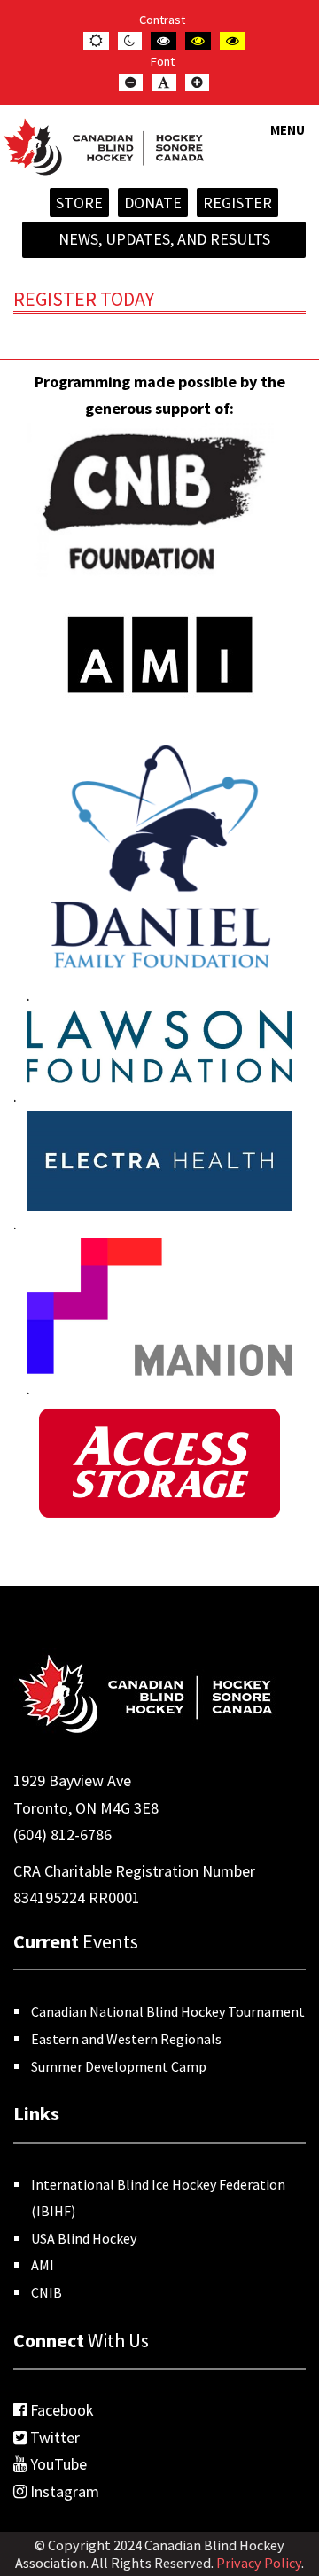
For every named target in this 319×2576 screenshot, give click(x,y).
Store (79, 203)
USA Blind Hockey (84, 2238)
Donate (153, 203)
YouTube (57, 2464)
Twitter (53, 2437)
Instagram (63, 2491)
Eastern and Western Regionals (126, 2039)
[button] (288, 141)
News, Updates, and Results (164, 239)
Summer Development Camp (119, 2066)
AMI (43, 2265)
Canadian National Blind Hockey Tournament (168, 2011)
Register (237, 203)
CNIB (47, 2292)
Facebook (60, 2410)
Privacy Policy (259, 2563)
